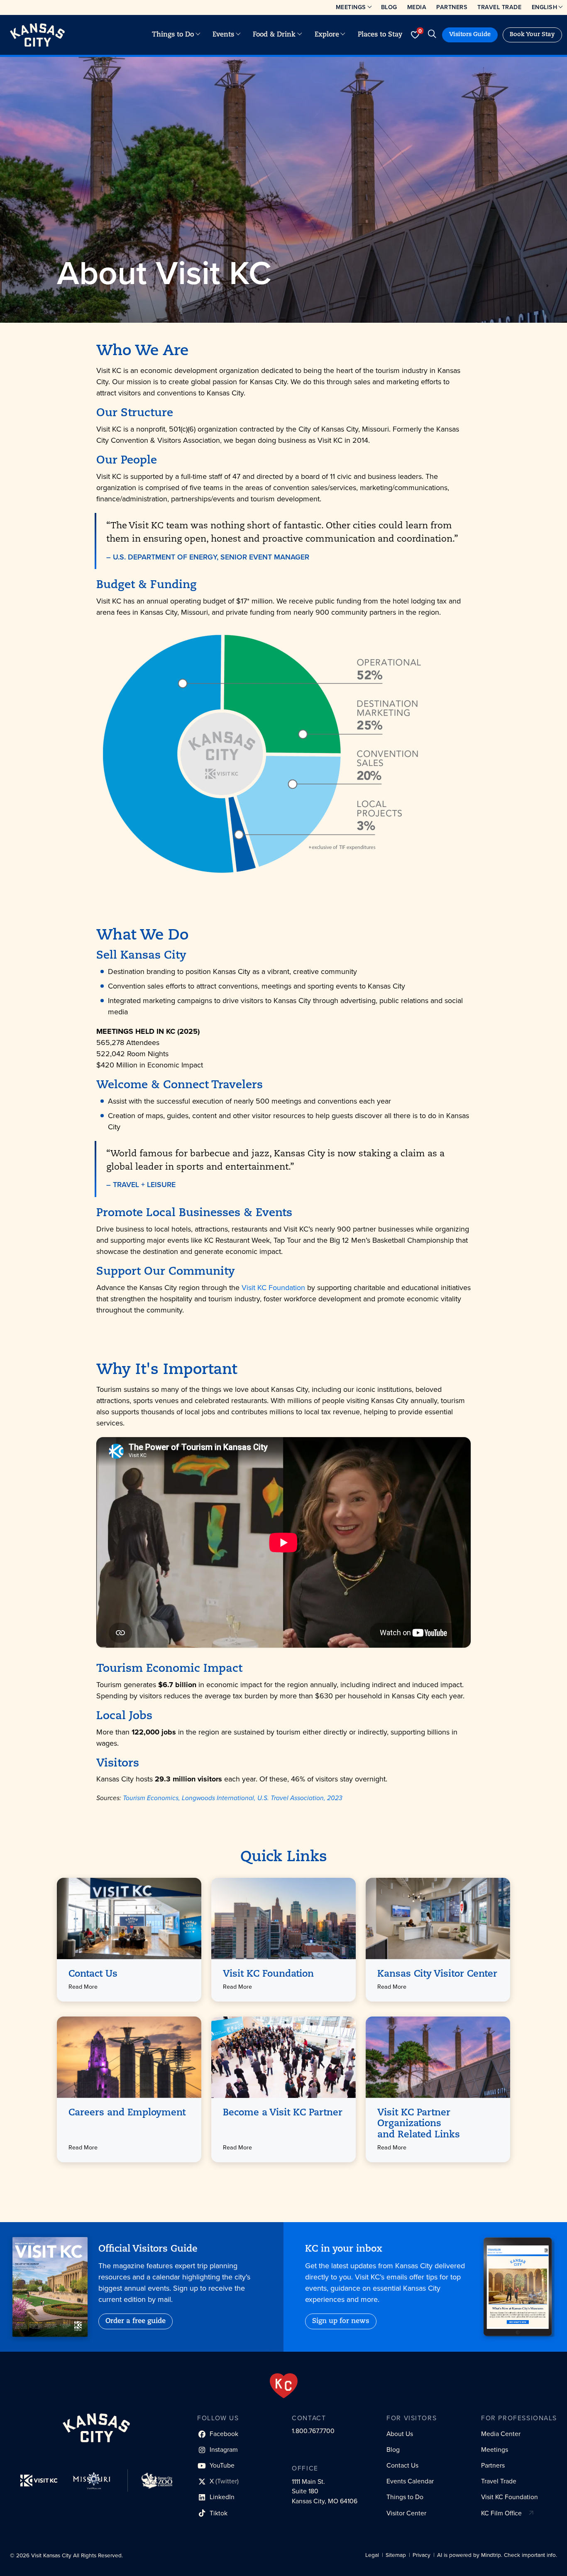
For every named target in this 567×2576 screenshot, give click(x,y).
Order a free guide (136, 2321)
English (545, 7)
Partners (452, 7)
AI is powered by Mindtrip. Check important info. (497, 2555)
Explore (327, 35)
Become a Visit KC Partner (283, 2113)
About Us (400, 2434)
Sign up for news (341, 2321)
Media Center (501, 2434)
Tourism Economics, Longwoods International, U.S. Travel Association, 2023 (233, 1798)
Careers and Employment (127, 2113)
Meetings (351, 7)
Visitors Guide (470, 35)
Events (223, 35)
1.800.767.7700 (313, 2431)
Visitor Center (406, 2513)
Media (417, 7)
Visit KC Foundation (273, 1288)
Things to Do (173, 35)
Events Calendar (410, 2481)
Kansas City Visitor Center (437, 1974)
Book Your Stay (532, 35)
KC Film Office (501, 2513)
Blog (389, 7)
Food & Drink (274, 35)
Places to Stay (380, 35)
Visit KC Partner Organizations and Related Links (419, 2124)
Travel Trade (499, 7)
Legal (372, 2555)
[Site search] (432, 35)
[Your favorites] (415, 35)
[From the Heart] (284, 2386)
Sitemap (396, 2555)
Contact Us (93, 1974)
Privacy (422, 2555)
